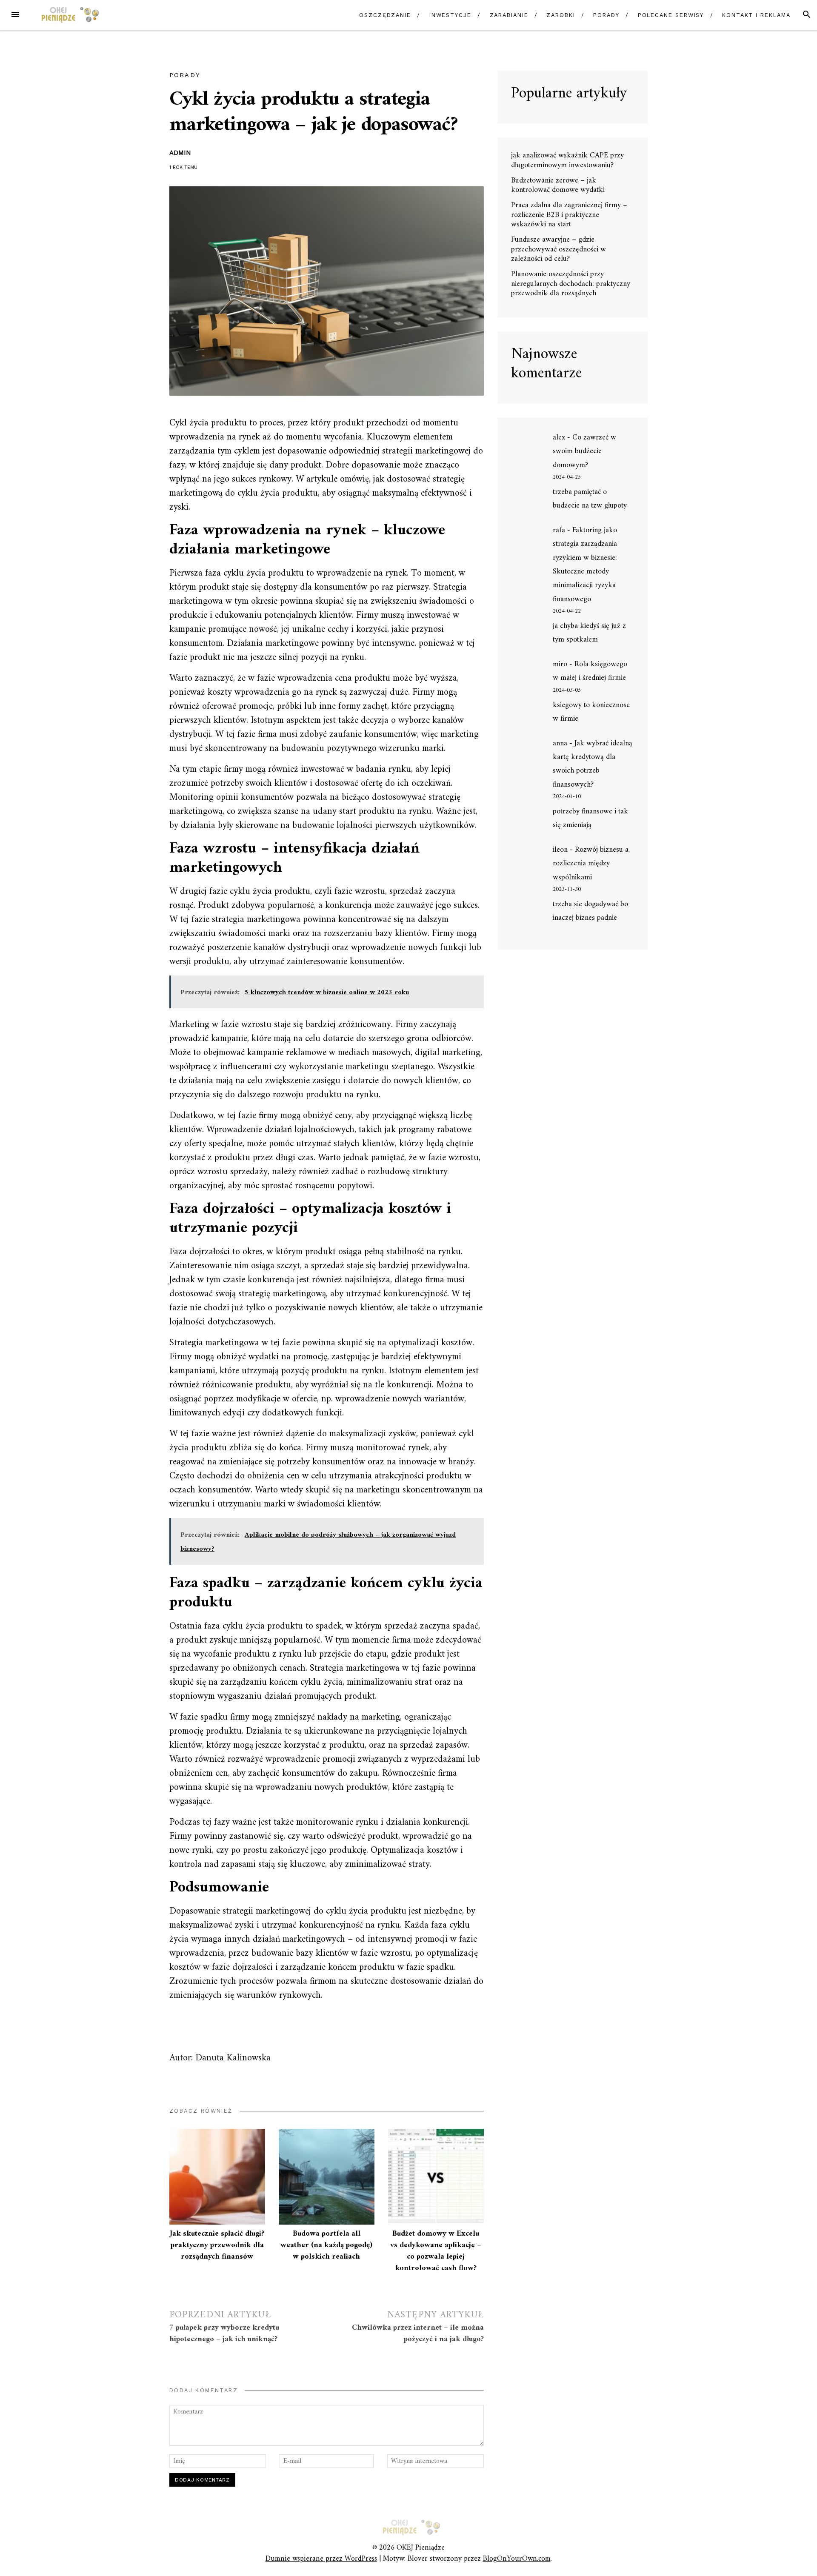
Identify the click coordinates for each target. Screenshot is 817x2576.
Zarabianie (509, 15)
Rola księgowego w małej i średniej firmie (590, 671)
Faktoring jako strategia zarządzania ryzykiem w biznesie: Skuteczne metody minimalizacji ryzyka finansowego (585, 565)
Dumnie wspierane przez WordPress (321, 2559)
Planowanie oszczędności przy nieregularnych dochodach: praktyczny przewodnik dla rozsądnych (571, 284)
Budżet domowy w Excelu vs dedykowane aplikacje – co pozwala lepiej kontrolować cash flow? (436, 2251)
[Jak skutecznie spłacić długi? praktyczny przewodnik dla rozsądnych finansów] (217, 2177)
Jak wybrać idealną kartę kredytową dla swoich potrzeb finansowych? (593, 764)
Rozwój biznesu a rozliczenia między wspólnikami (591, 864)
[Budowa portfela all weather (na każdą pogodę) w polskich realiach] (327, 2177)
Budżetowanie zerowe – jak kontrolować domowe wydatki (558, 185)
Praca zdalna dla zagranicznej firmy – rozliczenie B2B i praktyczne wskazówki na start (569, 215)
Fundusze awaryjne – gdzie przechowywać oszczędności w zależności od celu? (558, 249)
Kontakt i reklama (756, 15)
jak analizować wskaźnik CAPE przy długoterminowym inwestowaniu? (567, 160)
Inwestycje (450, 15)
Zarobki (561, 15)
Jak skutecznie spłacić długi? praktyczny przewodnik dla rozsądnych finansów (217, 2245)
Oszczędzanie (385, 15)
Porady (606, 15)
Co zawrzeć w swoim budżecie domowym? (584, 451)
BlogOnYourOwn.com (517, 2559)
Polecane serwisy (671, 15)
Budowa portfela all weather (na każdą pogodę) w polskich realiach (326, 2245)
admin (180, 153)
